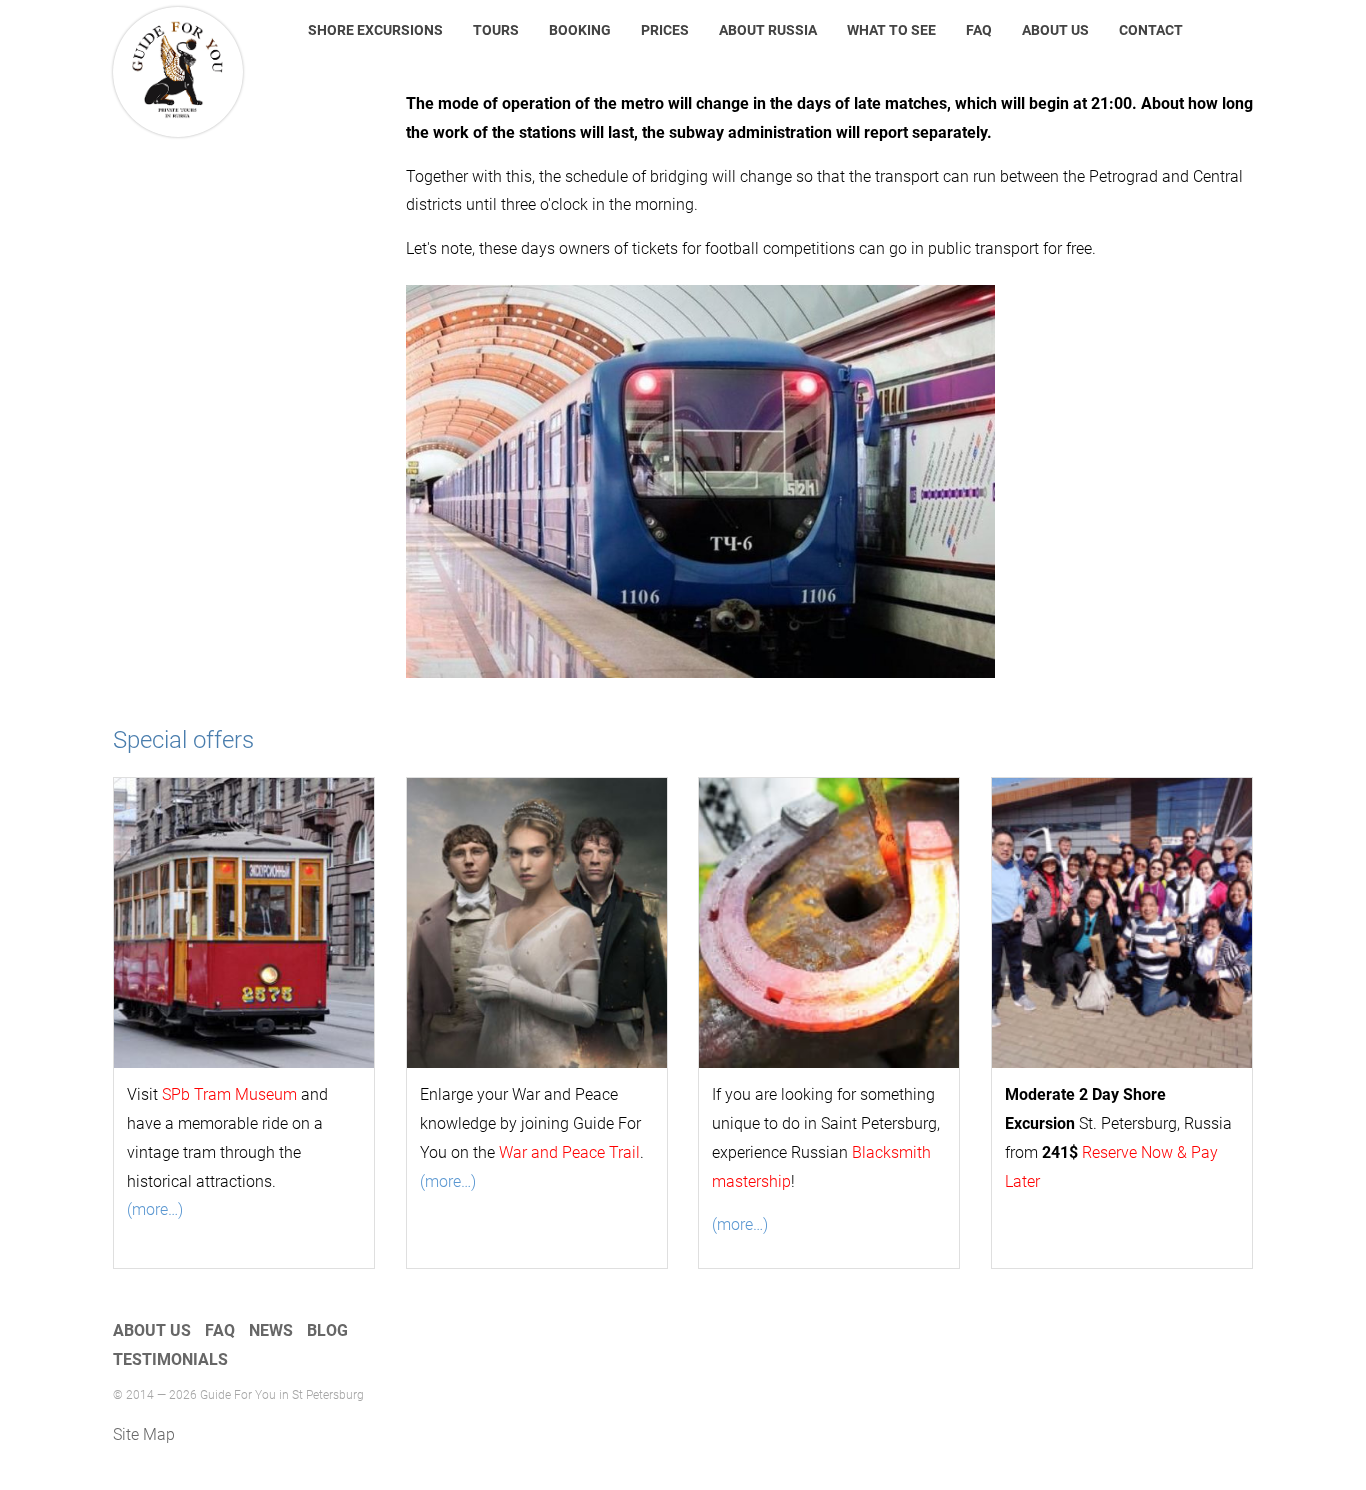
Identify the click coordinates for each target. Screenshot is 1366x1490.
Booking (580, 30)
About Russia (768, 30)
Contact (1151, 30)
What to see (891, 30)
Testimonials (170, 1359)
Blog (327, 1330)
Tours (496, 30)
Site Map (144, 1434)
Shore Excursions (375, 30)
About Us (1055, 30)
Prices (665, 30)
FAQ (979, 30)
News (271, 1330)
